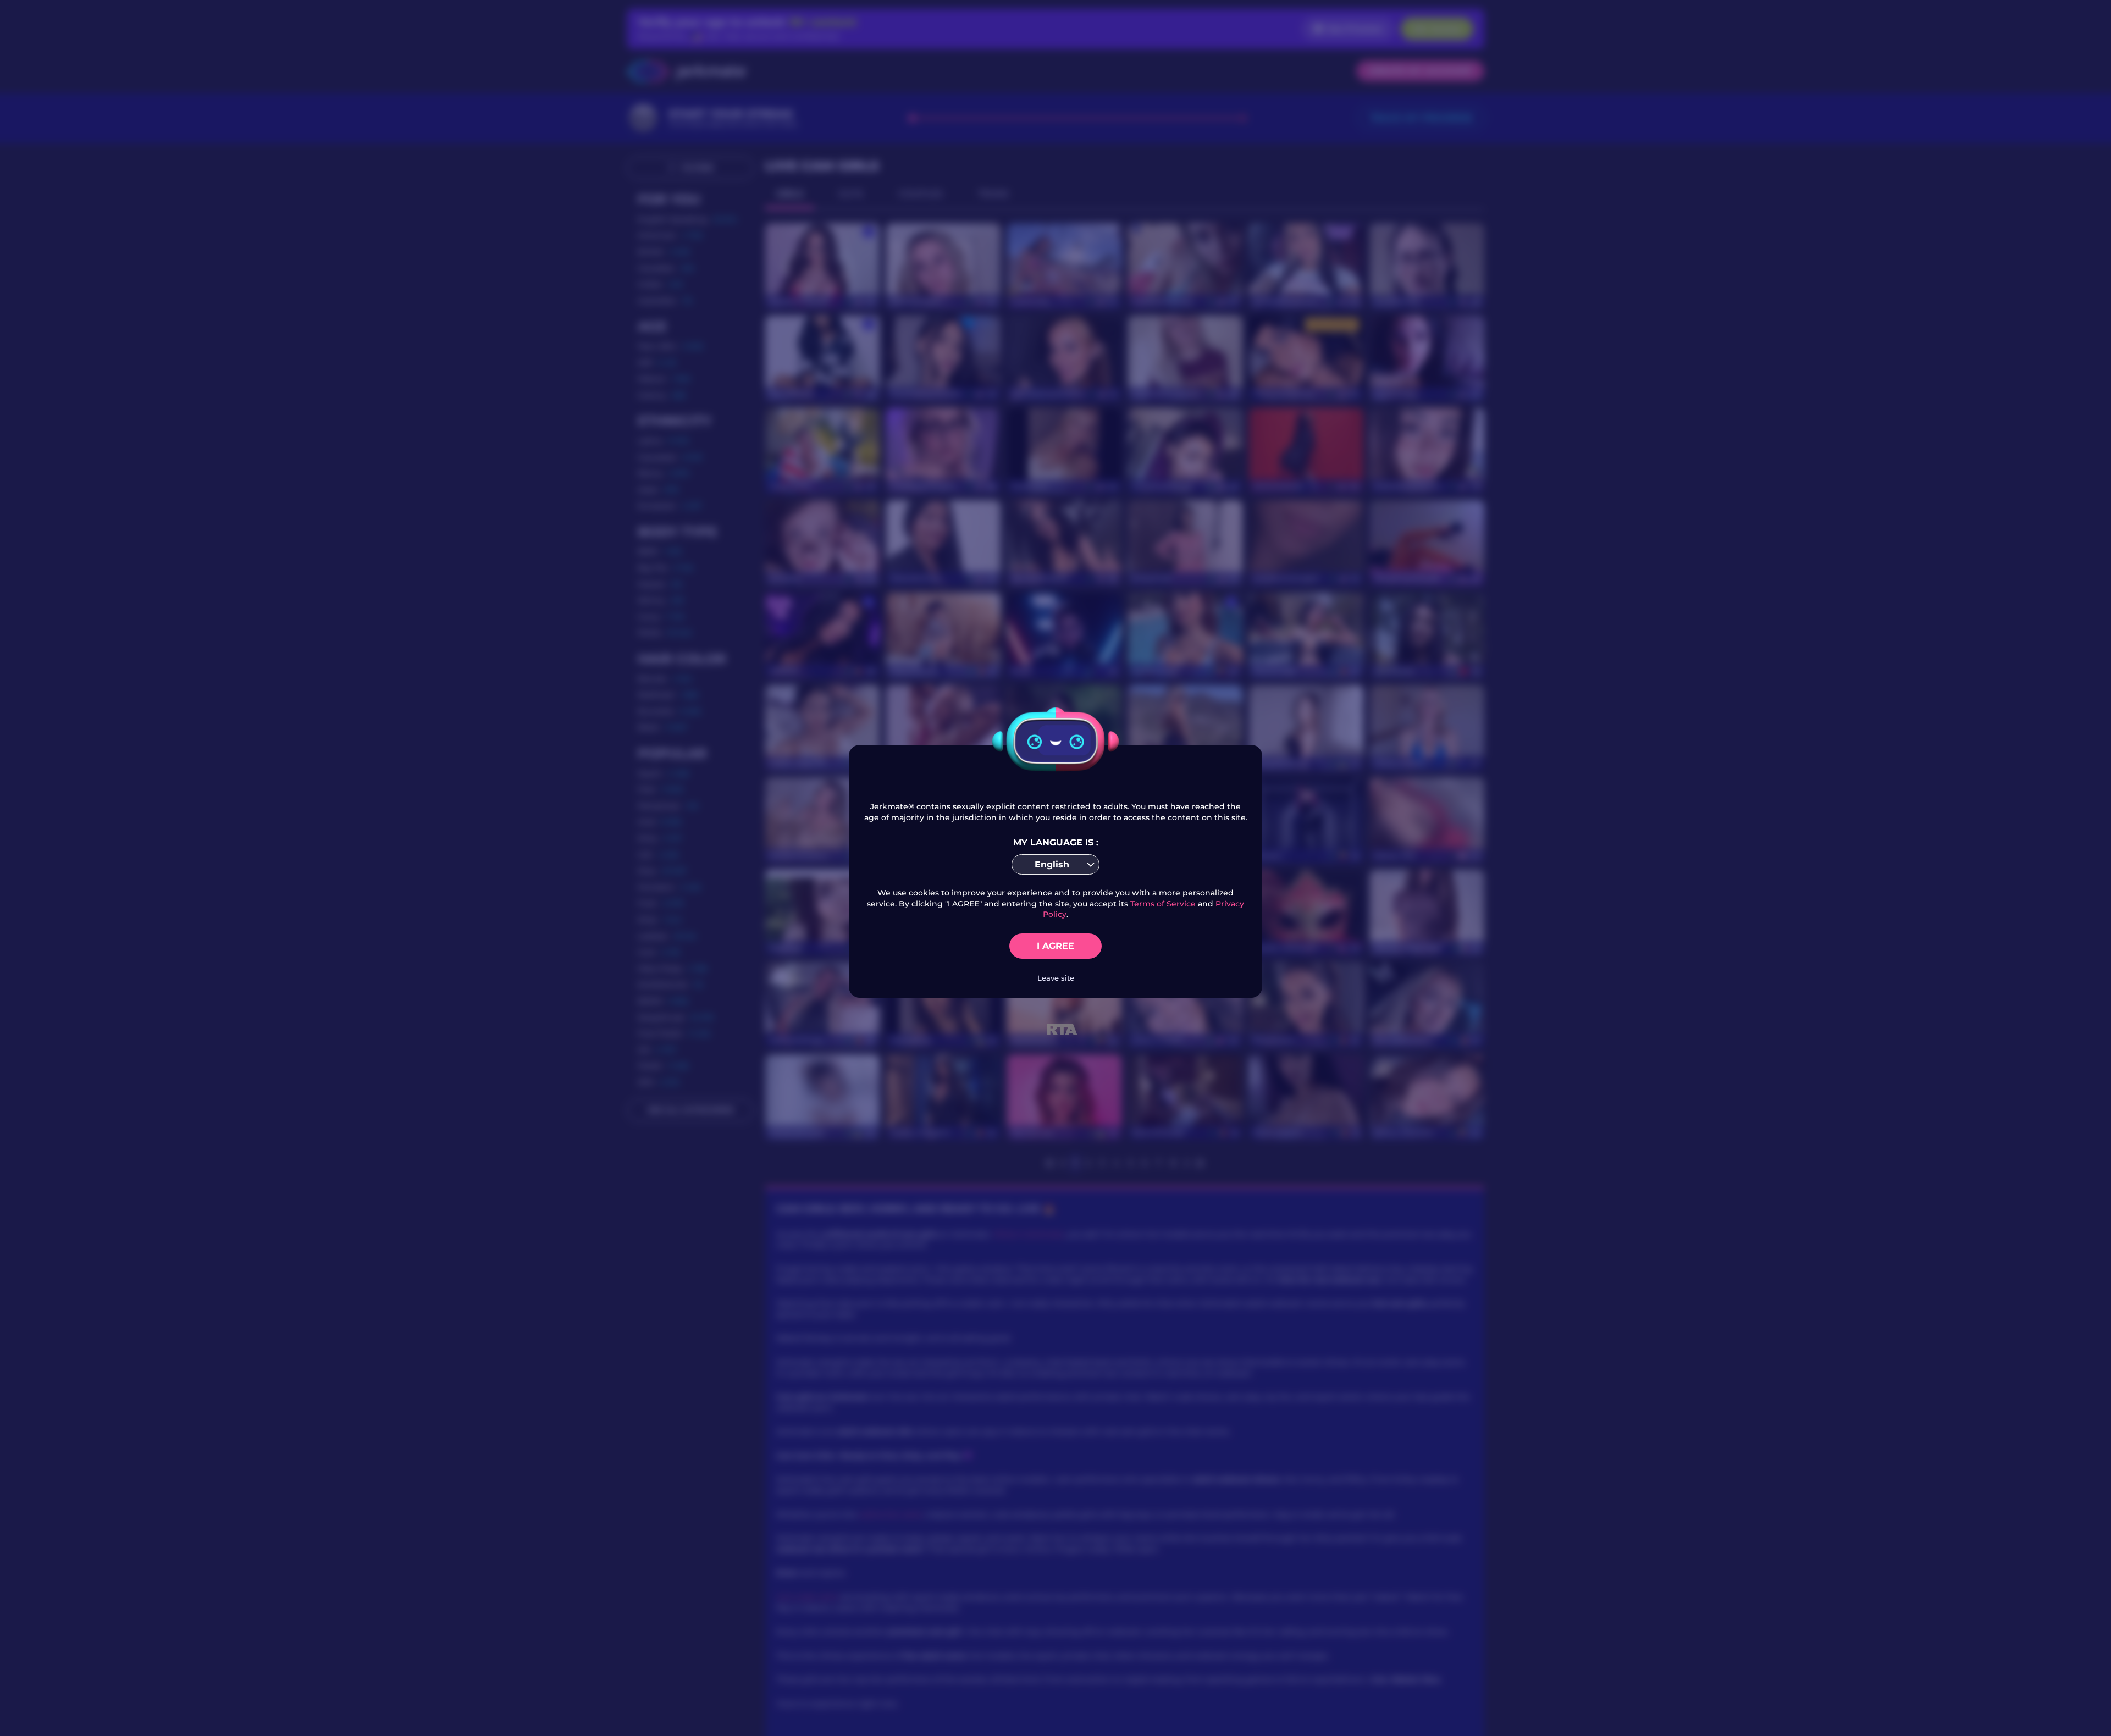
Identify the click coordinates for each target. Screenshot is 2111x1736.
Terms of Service (1163, 904)
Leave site (1056, 978)
